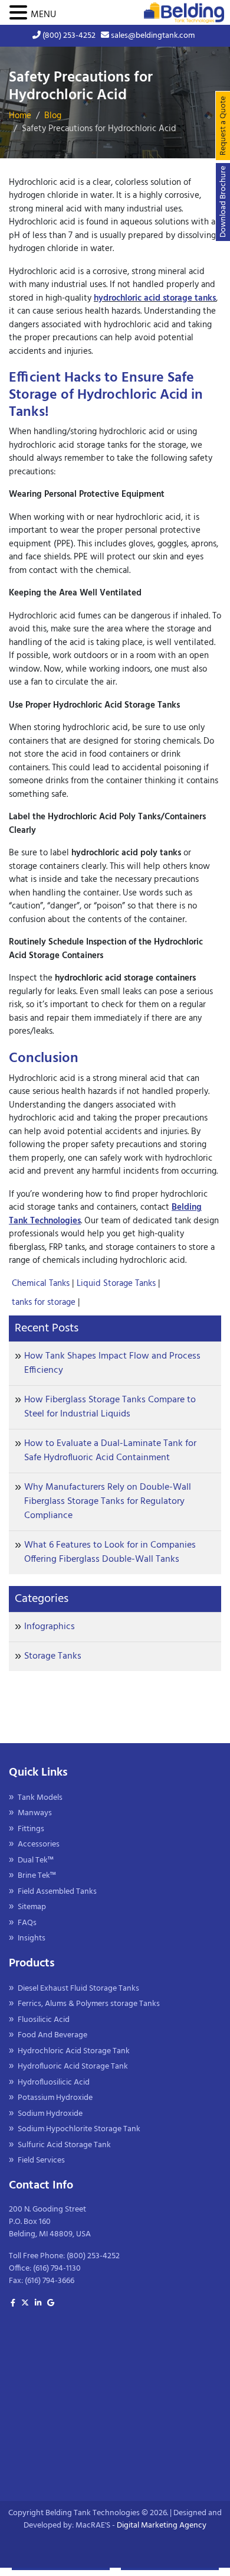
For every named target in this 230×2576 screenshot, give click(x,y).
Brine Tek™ (37, 1876)
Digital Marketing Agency (162, 2525)
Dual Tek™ (36, 1860)
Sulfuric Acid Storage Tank (64, 2145)
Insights (32, 1938)
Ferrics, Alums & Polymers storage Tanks (89, 2004)
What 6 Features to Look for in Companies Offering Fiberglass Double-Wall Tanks (110, 1552)
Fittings (31, 1829)
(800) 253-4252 (68, 36)
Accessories (39, 1844)
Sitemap (32, 1907)
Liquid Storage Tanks (117, 1284)
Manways (35, 1813)
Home (20, 116)
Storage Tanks (53, 1656)
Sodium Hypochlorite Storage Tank (79, 2129)
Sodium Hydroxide (50, 2114)
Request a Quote (223, 126)
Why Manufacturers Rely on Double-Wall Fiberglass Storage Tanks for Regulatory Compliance (108, 1502)
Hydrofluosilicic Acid (54, 2082)
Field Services (41, 2160)
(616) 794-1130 (57, 2269)
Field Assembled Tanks (57, 1892)
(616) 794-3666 (50, 2281)
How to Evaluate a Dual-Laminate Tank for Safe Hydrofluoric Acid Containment (110, 1451)
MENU (43, 15)
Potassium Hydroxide (55, 2098)
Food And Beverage (52, 2035)
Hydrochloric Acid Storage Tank (74, 2051)
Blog (53, 116)
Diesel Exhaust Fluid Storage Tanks (78, 1989)
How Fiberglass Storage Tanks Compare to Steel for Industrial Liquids (110, 1407)
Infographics (50, 1627)
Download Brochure (223, 202)
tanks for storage (45, 1302)
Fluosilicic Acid (44, 2020)
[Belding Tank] (184, 13)
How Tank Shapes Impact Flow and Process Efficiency (112, 1363)
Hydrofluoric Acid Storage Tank (73, 2067)
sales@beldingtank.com (152, 36)
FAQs (27, 1923)
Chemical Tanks (42, 1284)
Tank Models (40, 1798)
